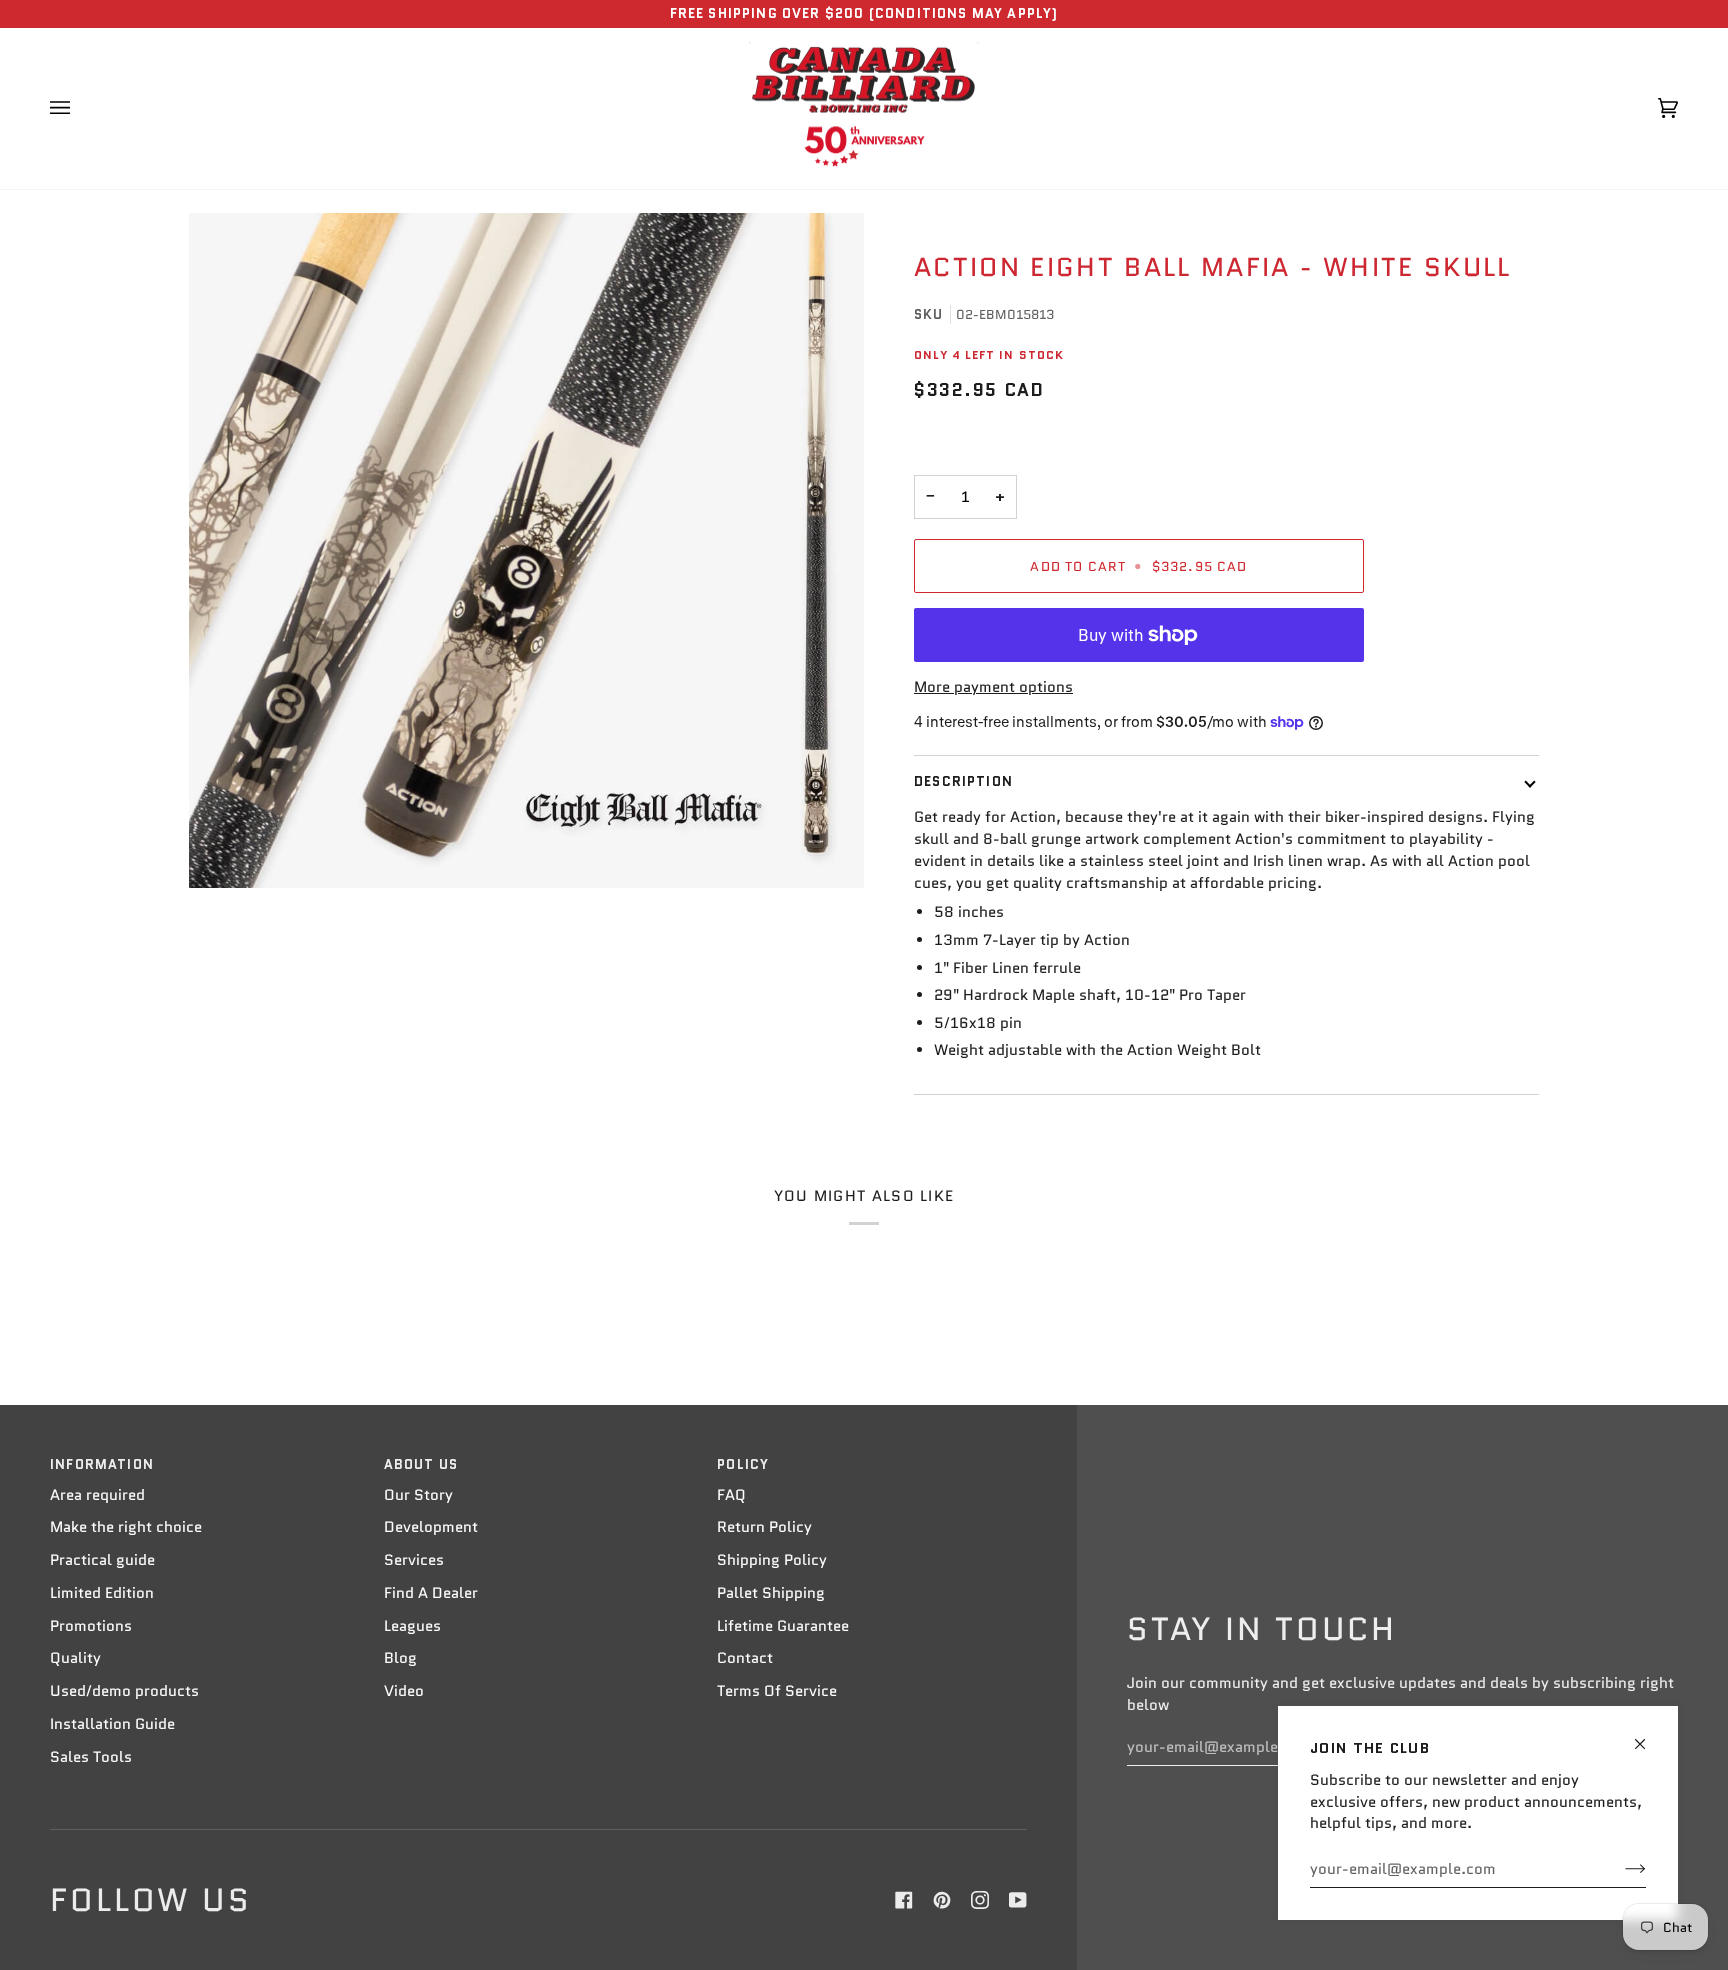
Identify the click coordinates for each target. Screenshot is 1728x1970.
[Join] (1619, 1869)
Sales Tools (91, 1757)
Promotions (91, 1626)
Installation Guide (112, 1724)
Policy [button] (743, 1464)
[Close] (1648, 1735)
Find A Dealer (431, 1593)
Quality (75, 1658)
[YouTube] (1018, 1900)
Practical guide (102, 1560)
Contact (745, 1658)
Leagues (412, 1626)
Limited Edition (102, 1593)
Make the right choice (126, 1527)
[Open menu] (80, 109)
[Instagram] (980, 1900)
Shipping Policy (772, 1560)
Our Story (418, 1495)
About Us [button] (421, 1464)
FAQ (731, 1495)
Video (404, 1691)
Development (431, 1527)
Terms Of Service (777, 1691)
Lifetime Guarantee (783, 1626)
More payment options (993, 687)
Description (963, 781)
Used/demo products (124, 1691)
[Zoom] (526, 550)
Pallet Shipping (771, 1593)
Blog (400, 1658)
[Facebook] (904, 1900)
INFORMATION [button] (102, 1464)
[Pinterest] (942, 1900)
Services (414, 1560)
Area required (97, 1495)
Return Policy (764, 1527)
